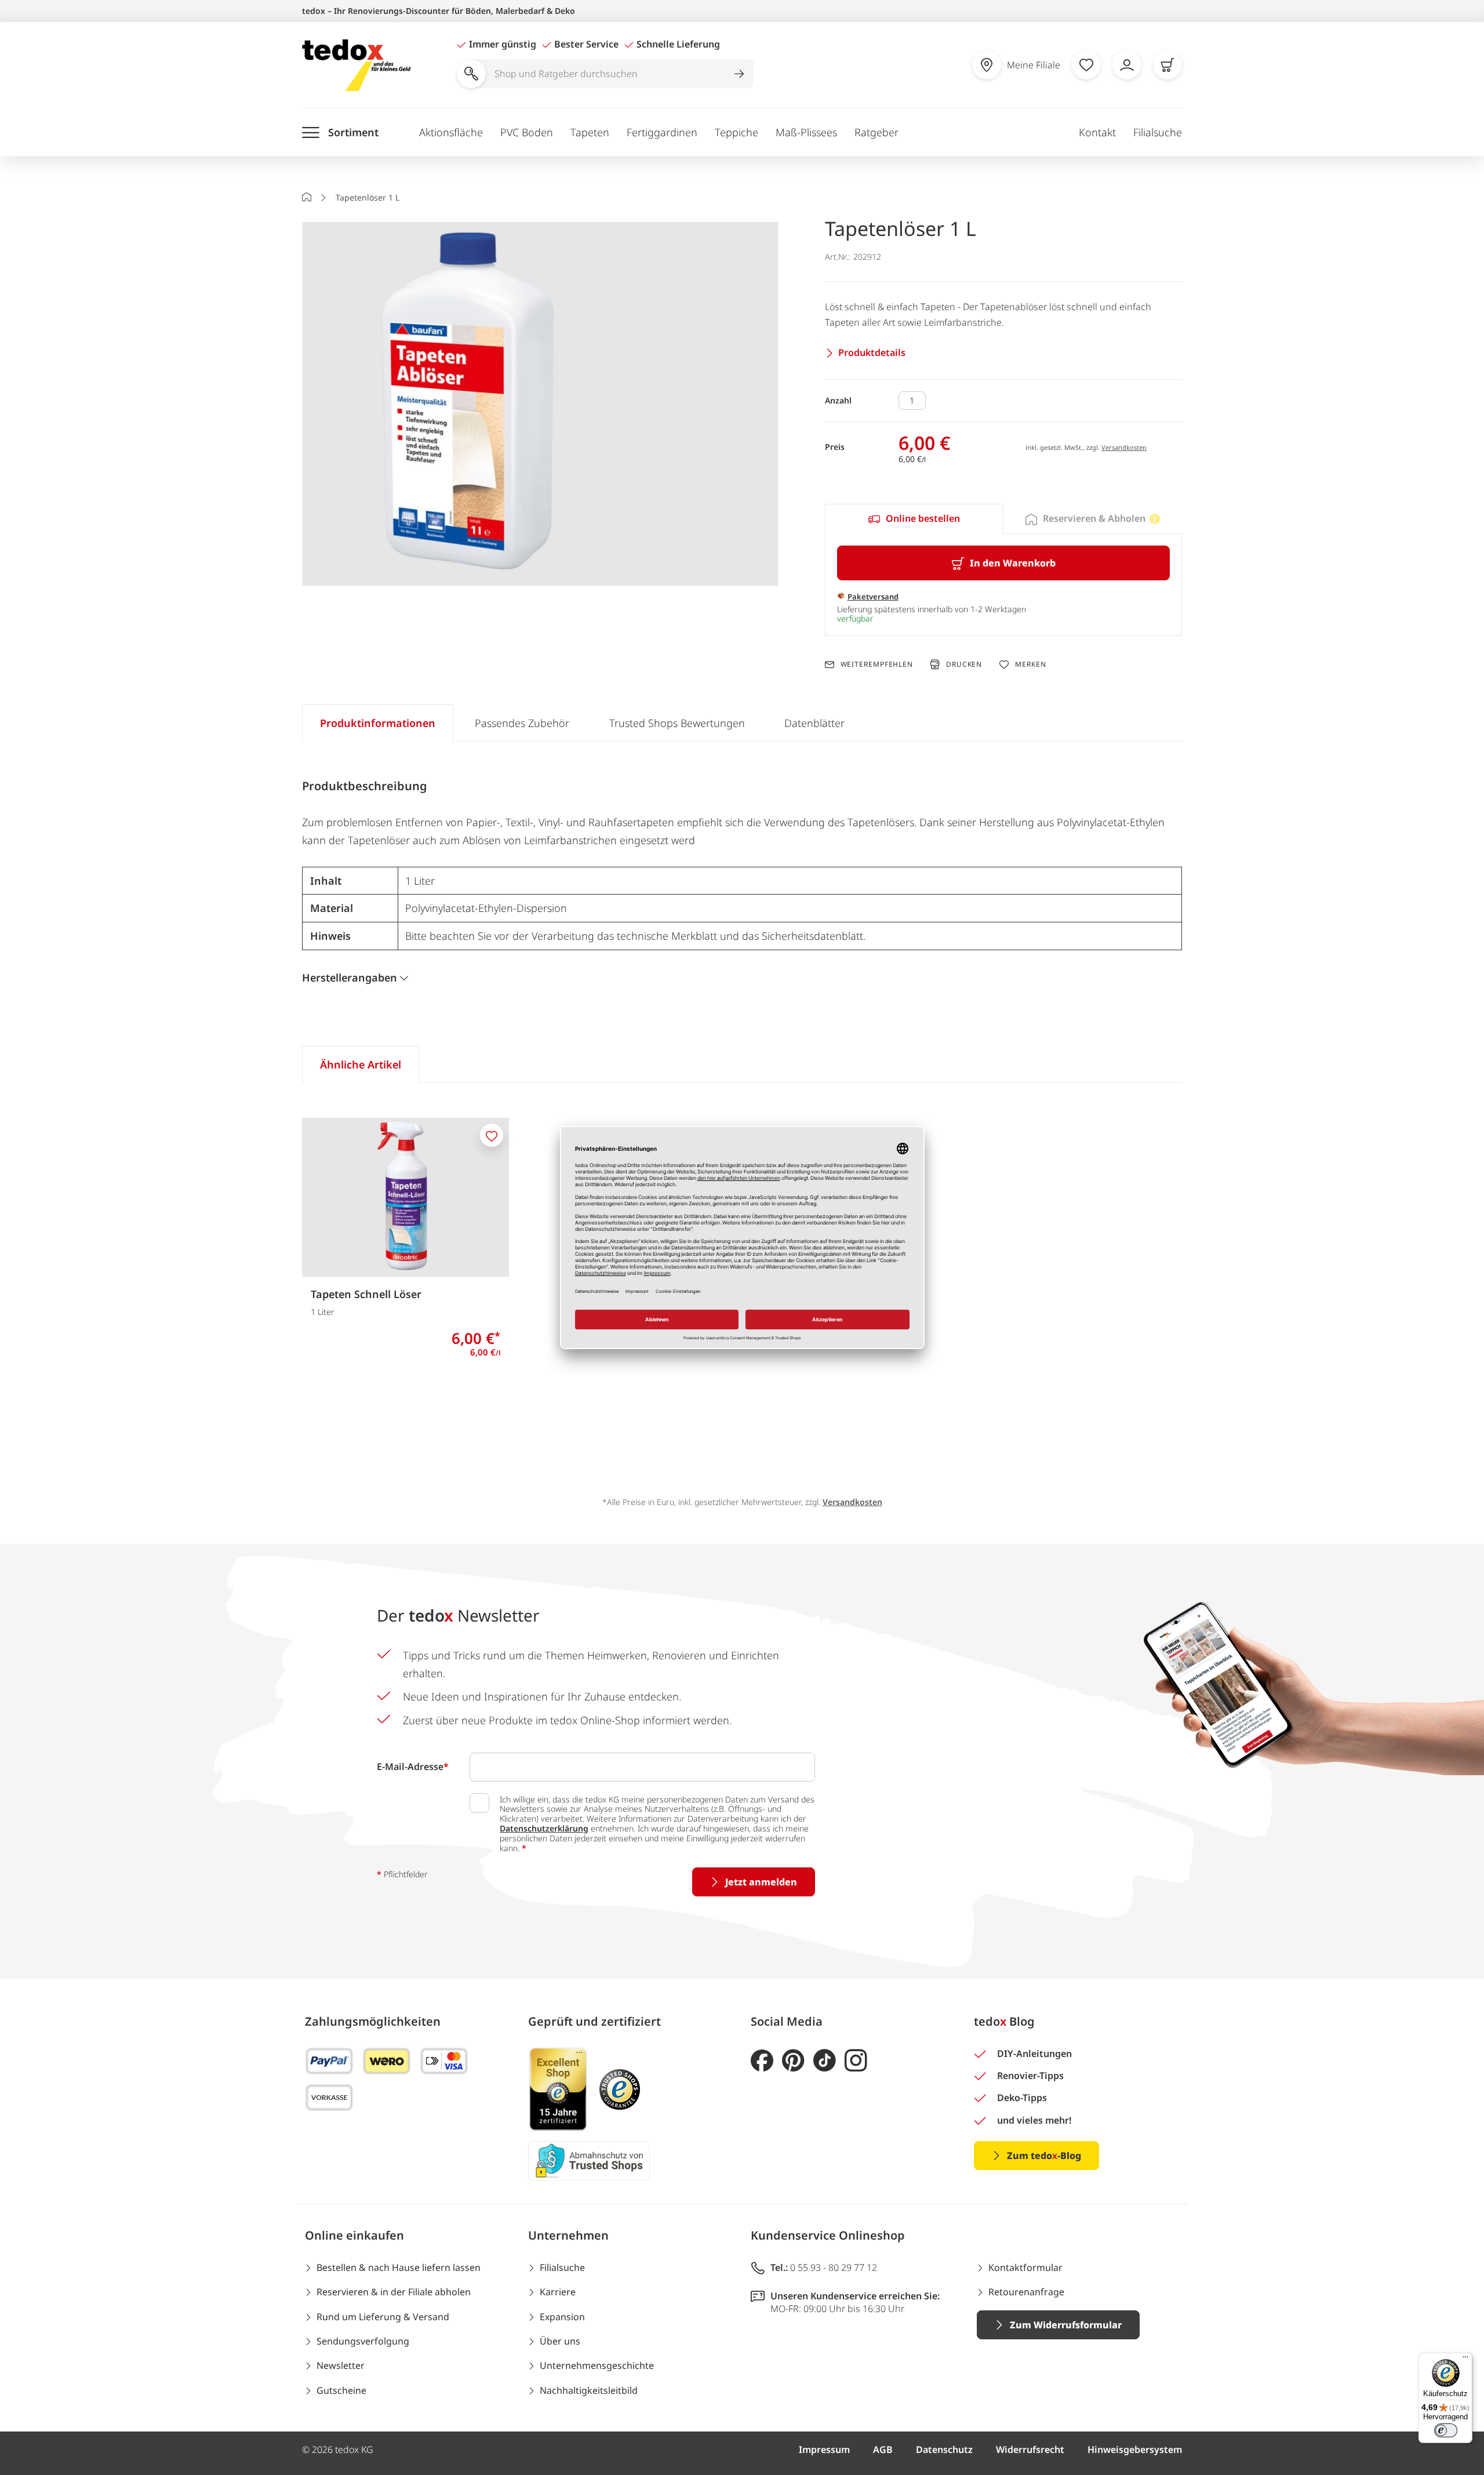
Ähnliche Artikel (361, 1064)
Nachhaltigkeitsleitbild (589, 2390)
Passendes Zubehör (522, 723)
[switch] (1446, 2430)
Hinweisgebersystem (1135, 2449)
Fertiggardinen (662, 132)
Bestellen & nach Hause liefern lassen (399, 2267)
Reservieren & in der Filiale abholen (394, 2292)
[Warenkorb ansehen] (1167, 65)
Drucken (964, 664)
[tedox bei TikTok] (825, 2061)
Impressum (824, 2449)
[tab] (914, 519)
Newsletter (341, 2365)
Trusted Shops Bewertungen (677, 723)
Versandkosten (1124, 447)
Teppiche (736, 132)
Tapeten (590, 132)
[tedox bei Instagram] (856, 2061)
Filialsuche (1158, 132)
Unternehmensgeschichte (597, 2365)
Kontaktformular (1025, 2267)
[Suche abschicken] (739, 74)
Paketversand (873, 597)
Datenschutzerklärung (544, 1828)
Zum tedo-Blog (1044, 2156)
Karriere (558, 2292)
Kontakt (1097, 132)
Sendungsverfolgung (363, 2341)
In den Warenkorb (1013, 563)
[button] (540, 405)
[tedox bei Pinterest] (793, 2061)
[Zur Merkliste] (1086, 65)
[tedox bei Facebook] (762, 2061)
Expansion (562, 2317)
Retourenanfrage (1026, 2292)
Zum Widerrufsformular (1066, 2325)
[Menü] (1465, 2360)
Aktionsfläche (451, 132)
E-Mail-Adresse (413, 1767)
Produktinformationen (378, 723)
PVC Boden (527, 132)
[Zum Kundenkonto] (1127, 65)
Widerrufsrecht (1030, 2449)
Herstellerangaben (350, 977)
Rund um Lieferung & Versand (383, 2317)
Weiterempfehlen (877, 664)
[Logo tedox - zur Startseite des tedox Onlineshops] (356, 65)
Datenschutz (944, 2449)
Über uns (560, 2341)
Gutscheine (341, 2390)
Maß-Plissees (806, 132)
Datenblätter (814, 723)
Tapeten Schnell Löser (366, 1294)
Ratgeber (876, 132)
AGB (883, 2449)
